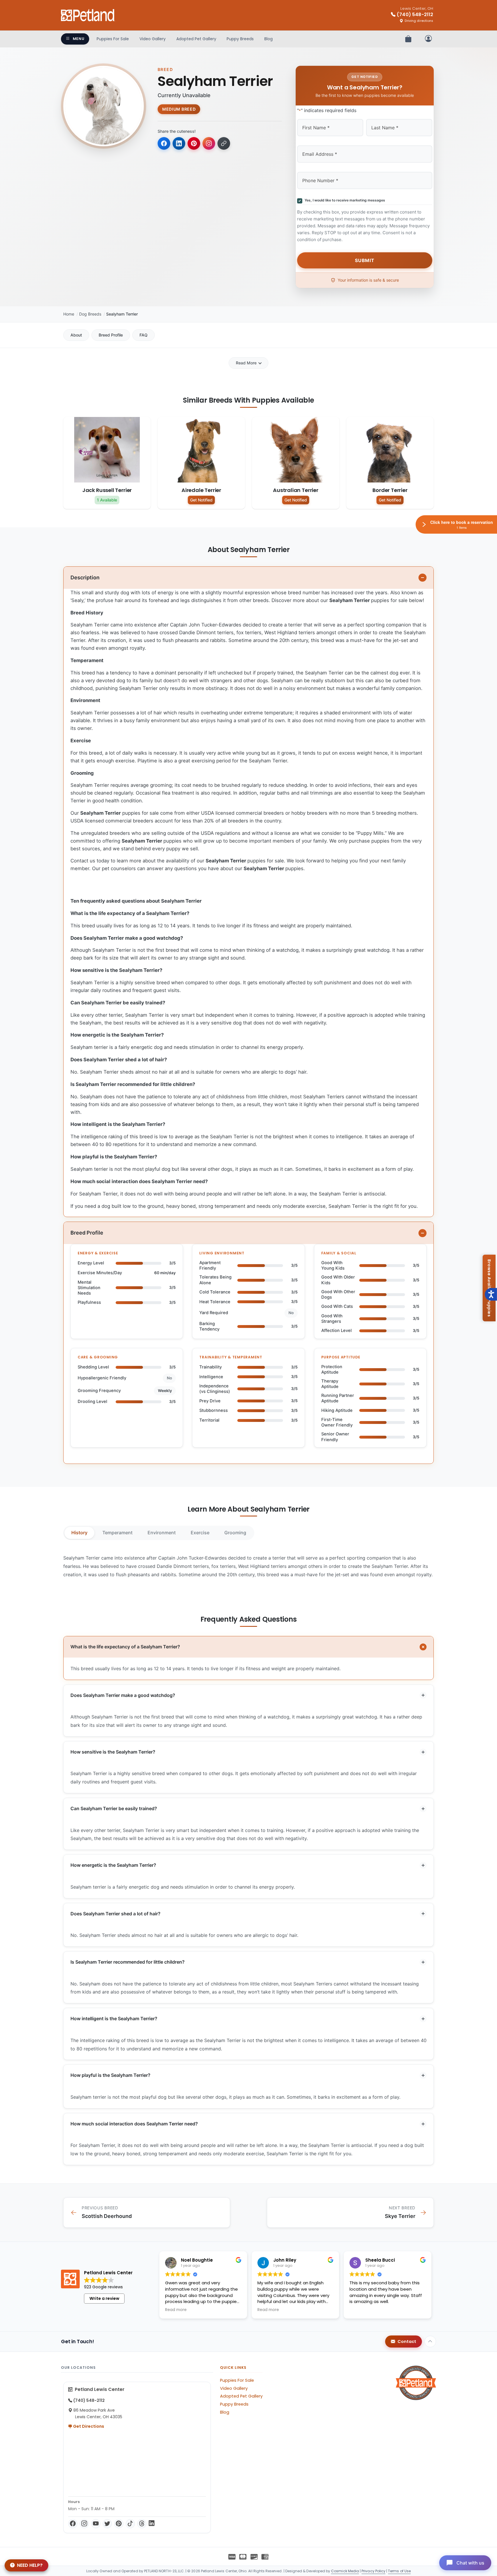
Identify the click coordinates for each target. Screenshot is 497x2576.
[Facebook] (73, 2524)
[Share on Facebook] (164, 143)
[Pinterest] (119, 2524)
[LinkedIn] (152, 2524)
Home (69, 314)
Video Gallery (153, 39)
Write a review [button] (104, 2298)
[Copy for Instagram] (209, 143)
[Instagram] (84, 2524)
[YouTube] (96, 2524)
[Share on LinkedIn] (179, 143)
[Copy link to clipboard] (224, 143)
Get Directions (88, 2426)
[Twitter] (107, 2524)
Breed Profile (111, 335)
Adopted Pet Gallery (196, 39)
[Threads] (142, 2524)
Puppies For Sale (113, 39)
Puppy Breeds (240, 39)
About (76, 335)
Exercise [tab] (200, 1533)
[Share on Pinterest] (194, 143)
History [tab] (79, 1533)
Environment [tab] (162, 1533)
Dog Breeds (90, 314)
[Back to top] (430, 2342)
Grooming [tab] (235, 1533)
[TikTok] (130, 2524)
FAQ (144, 335)
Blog (268, 39)
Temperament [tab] (117, 1533)
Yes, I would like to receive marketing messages (344, 200)
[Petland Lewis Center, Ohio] (88, 15)
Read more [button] (176, 2310)
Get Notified (201, 500)
